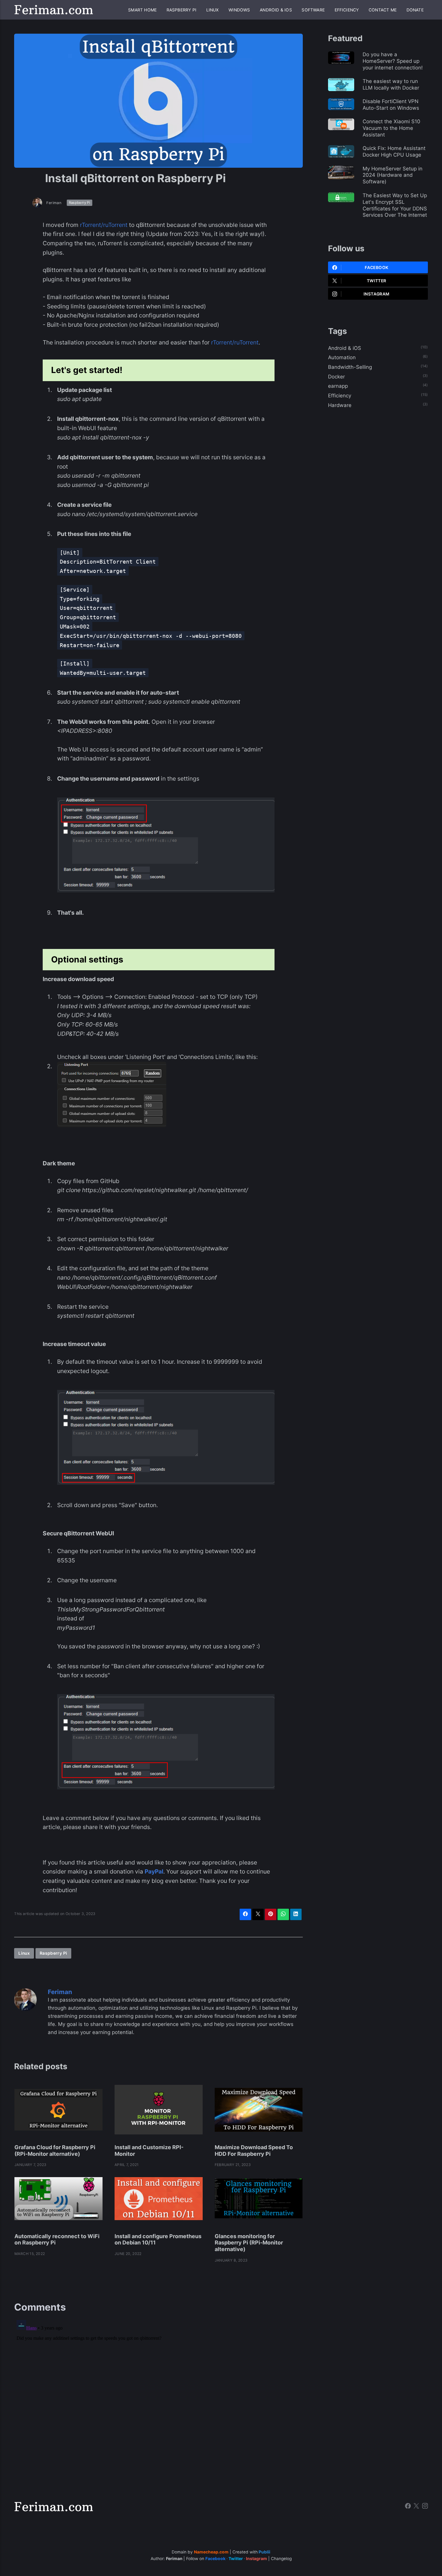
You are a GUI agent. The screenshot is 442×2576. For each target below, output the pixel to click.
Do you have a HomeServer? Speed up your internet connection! (393, 61)
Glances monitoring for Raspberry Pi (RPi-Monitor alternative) (249, 2243)
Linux (213, 10)
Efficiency (347, 10)
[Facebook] (408, 2507)
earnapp (338, 386)
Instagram (376, 294)
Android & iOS (276, 10)
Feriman (54, 203)
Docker (336, 377)
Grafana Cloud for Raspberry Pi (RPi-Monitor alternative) (55, 2151)
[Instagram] (425, 2507)
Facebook (376, 268)
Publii (264, 2552)
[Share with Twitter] (258, 1914)
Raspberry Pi (181, 10)
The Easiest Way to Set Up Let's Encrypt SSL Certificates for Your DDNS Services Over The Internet (395, 205)
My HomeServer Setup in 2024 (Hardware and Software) (393, 175)
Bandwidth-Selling (350, 367)
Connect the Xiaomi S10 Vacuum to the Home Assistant (391, 128)
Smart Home (142, 10)
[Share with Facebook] (245, 1914)
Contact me (383, 10)
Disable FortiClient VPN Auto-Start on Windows (391, 105)
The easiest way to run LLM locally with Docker (391, 84)
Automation (342, 357)
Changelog (281, 2559)
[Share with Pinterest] (270, 1914)
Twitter (377, 281)
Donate (415, 10)
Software (313, 10)
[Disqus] (158, 2393)
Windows (239, 10)
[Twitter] (416, 2507)
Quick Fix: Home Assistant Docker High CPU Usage (394, 151)
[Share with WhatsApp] (283, 1914)
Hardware (340, 405)
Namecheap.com (211, 2552)
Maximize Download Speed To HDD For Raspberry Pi (254, 2151)
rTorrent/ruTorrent (104, 225)
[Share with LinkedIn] (296, 1914)
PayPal (154, 1871)
